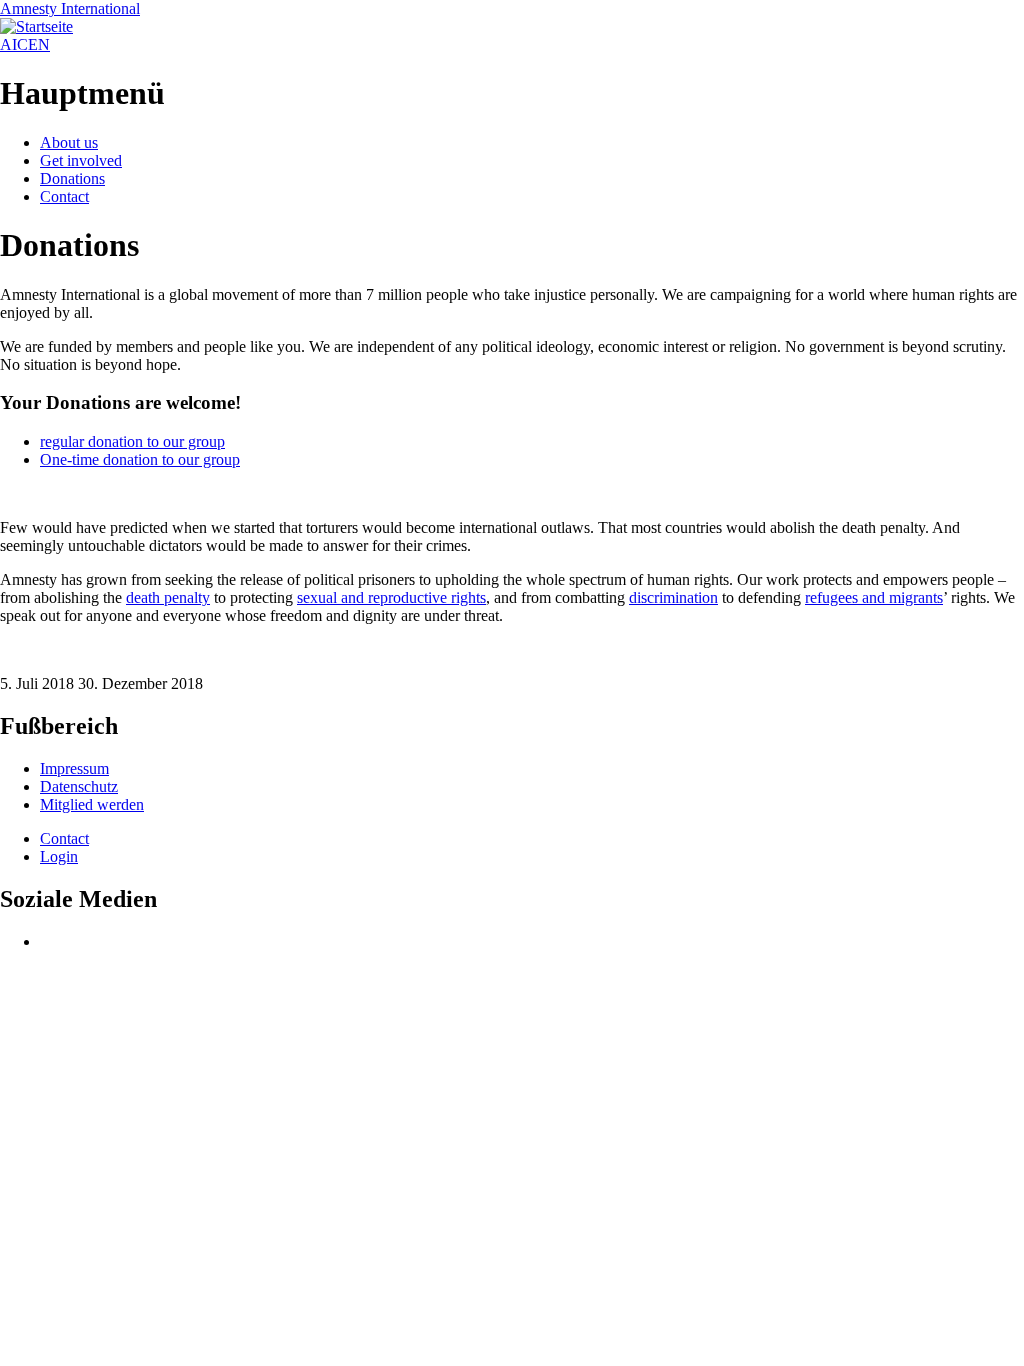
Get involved (81, 160)
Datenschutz (79, 786)
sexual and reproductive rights (391, 597)
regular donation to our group (132, 441)
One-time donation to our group (140, 459)
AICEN (25, 44)
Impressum (74, 768)
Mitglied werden (92, 804)
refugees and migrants (874, 597)
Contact (64, 196)
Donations (72, 178)
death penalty (168, 597)
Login (59, 856)
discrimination (673, 597)
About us (69, 142)
